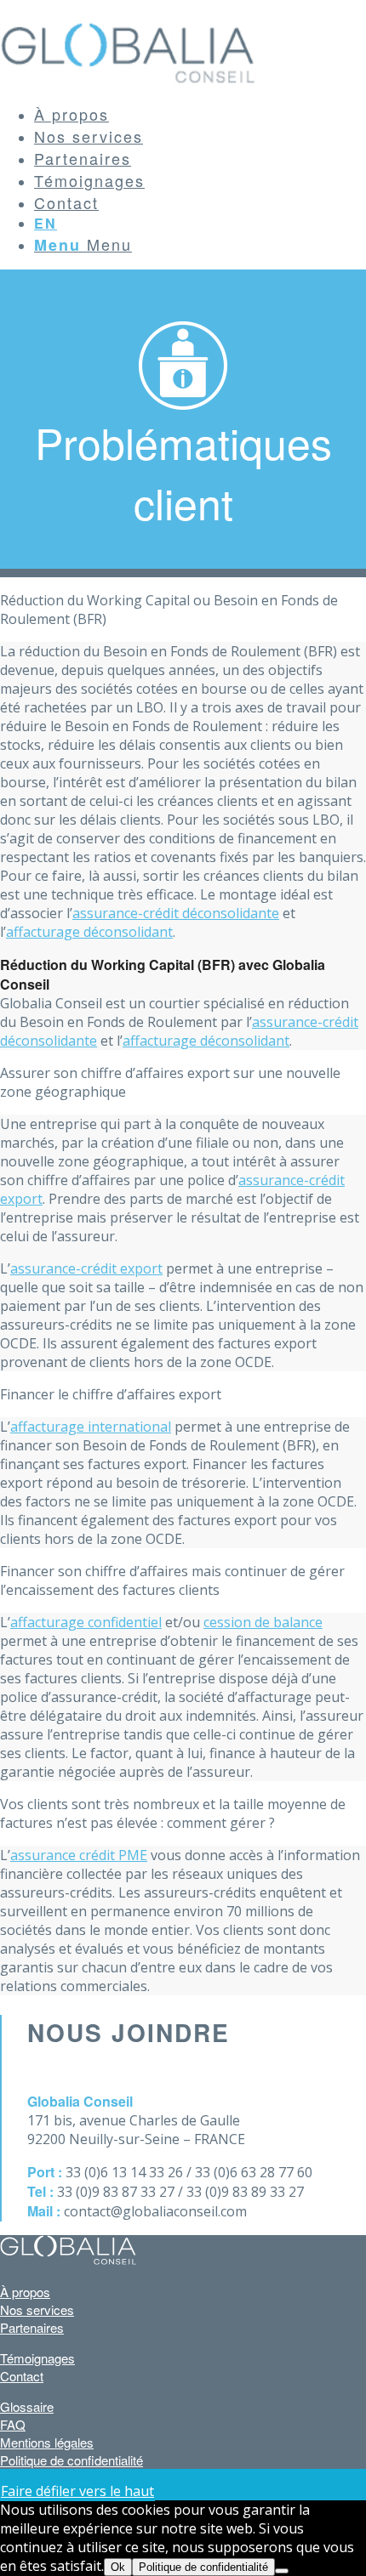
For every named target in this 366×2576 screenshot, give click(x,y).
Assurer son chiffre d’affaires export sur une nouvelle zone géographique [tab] (170, 1082)
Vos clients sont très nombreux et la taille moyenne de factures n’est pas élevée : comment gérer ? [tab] (173, 1813)
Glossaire (27, 2406)
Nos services (37, 2309)
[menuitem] (200, 114)
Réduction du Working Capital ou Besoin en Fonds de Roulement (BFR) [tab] (169, 610)
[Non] (282, 2571)
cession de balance (263, 1622)
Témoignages (37, 2358)
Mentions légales (47, 2442)
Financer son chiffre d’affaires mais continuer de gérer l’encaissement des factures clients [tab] (172, 1580)
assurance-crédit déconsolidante (176, 913)
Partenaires (32, 2327)
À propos (25, 2292)
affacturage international (91, 1427)
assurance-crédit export (86, 1268)
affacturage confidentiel (86, 1622)
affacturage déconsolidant (89, 932)
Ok (118, 2567)
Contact (22, 2376)
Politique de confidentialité (71, 2460)
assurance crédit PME (79, 1855)
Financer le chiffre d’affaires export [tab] (111, 1394)
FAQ (13, 2424)
